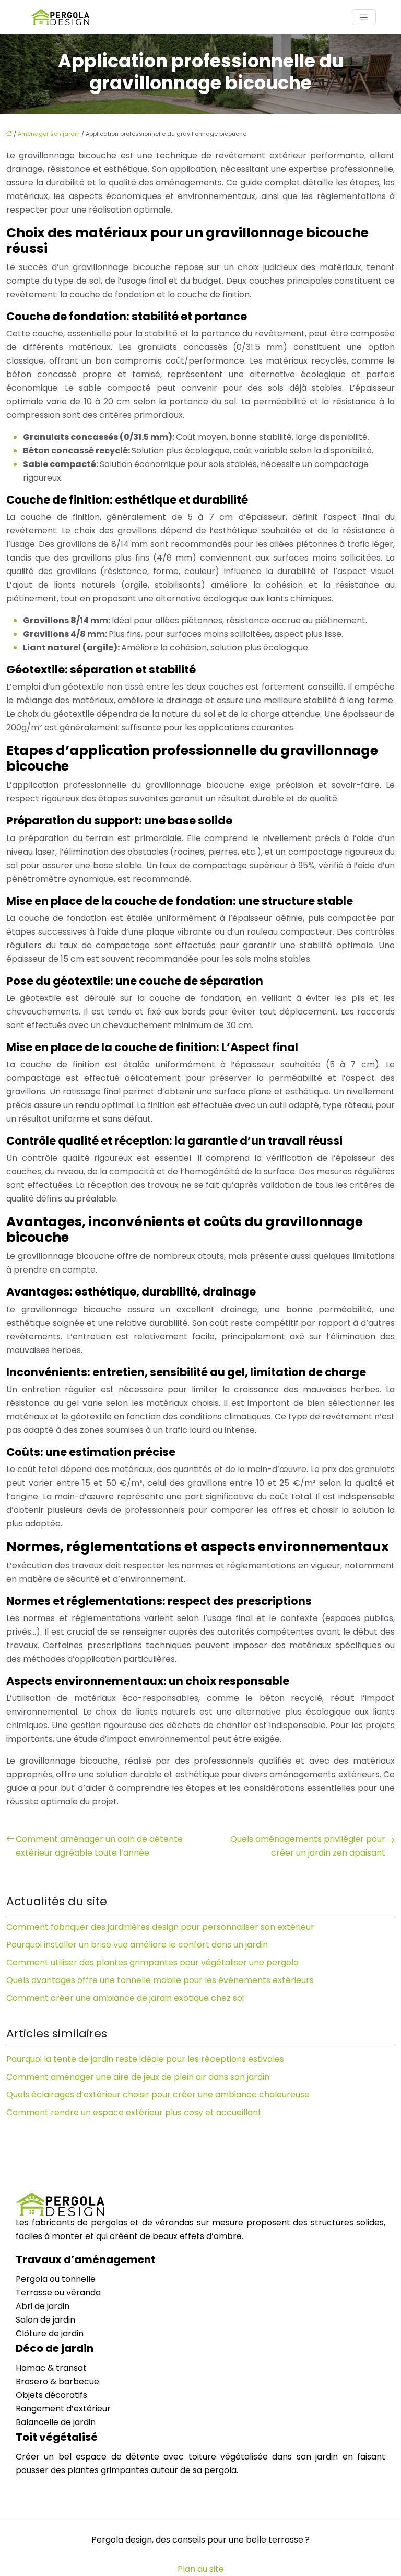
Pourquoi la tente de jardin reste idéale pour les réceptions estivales (145, 2059)
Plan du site (201, 2569)
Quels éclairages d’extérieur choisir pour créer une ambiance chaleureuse (158, 2095)
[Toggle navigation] (364, 18)
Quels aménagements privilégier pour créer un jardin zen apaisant (308, 1846)
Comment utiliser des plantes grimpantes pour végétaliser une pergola (152, 1962)
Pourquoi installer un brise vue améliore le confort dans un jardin (137, 1945)
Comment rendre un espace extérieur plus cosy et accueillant (134, 2112)
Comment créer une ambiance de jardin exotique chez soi (125, 1998)
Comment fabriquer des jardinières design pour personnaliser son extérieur (160, 1927)
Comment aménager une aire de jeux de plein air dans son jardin (138, 2077)
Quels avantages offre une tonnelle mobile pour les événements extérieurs (160, 1980)
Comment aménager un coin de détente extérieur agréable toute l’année (99, 1846)
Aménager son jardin (49, 134)
